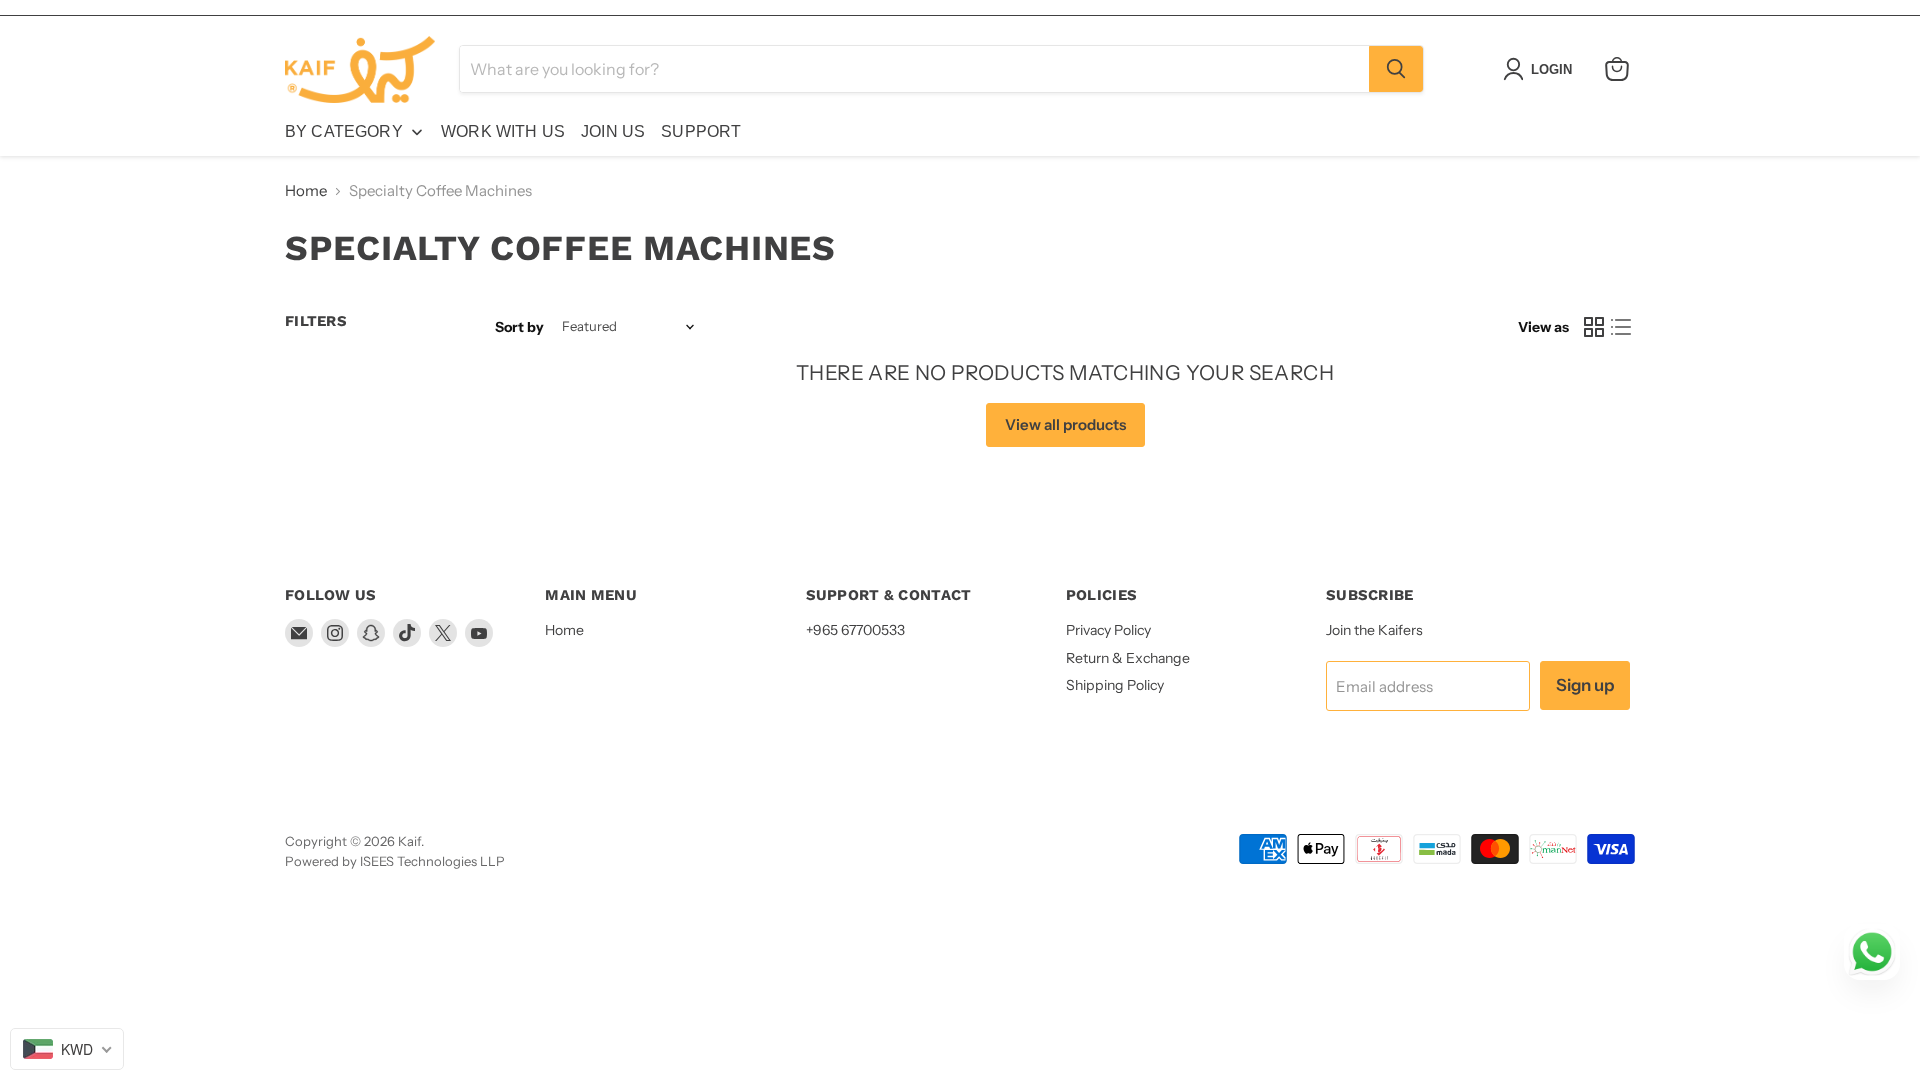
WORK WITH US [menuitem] (503, 131)
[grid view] (1594, 327)
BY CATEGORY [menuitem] (344, 131)
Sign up (1585, 685)
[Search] (1396, 69)
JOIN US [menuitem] (613, 131)
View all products (1065, 424)
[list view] (1622, 327)
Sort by (519, 327)
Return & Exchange (1128, 658)
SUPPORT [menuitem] (701, 131)
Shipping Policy (1115, 685)
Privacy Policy (1108, 630)
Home (306, 190)
